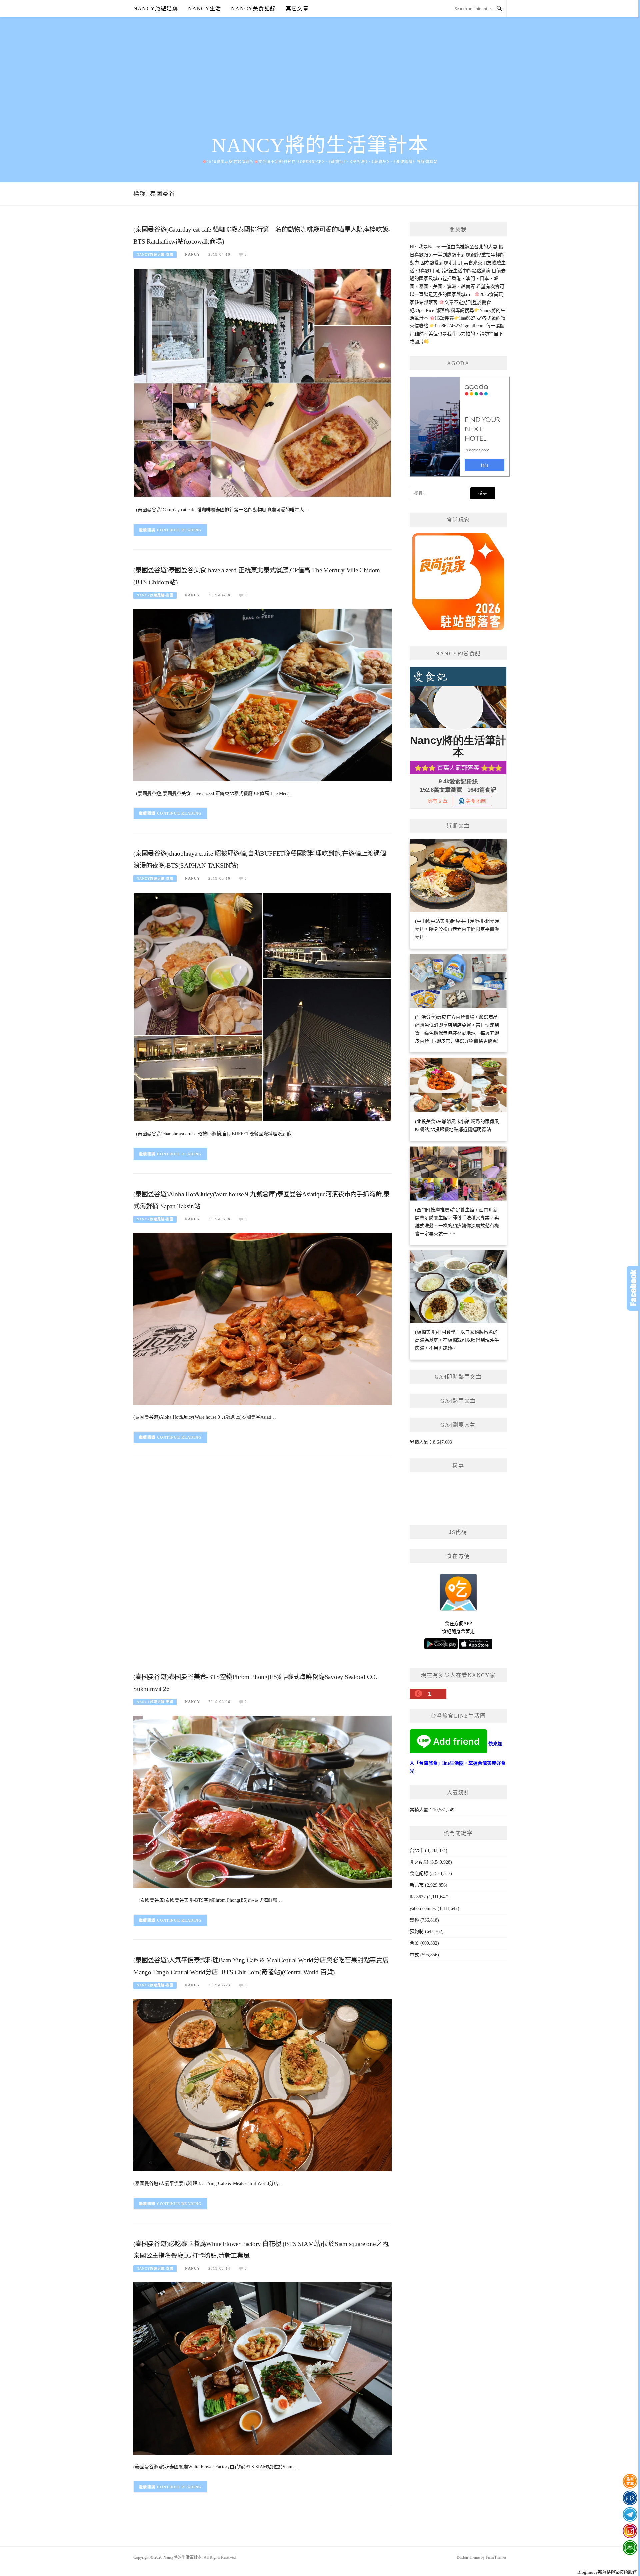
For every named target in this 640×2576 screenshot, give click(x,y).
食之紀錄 (419, 1862)
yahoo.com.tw (423, 1909)
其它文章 (297, 8)
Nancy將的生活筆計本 (320, 145)
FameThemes (496, 2557)
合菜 (414, 1943)
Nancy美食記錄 (253, 8)
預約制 (417, 1932)
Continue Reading (179, 530)
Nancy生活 (204, 8)
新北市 (417, 1885)
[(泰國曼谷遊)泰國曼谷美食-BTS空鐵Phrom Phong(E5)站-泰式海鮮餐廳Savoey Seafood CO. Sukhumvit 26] (262, 1802)
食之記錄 (419, 1874)
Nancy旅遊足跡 (156, 8)
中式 (414, 1955)
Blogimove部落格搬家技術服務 (607, 2572)
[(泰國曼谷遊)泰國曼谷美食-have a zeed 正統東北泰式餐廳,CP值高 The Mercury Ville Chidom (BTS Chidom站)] (262, 694)
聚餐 (414, 1920)
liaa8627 (418, 1897)
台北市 (417, 1851)
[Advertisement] (320, 84)
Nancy (192, 254)
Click (633, 1288)
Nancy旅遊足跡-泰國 (155, 254)
